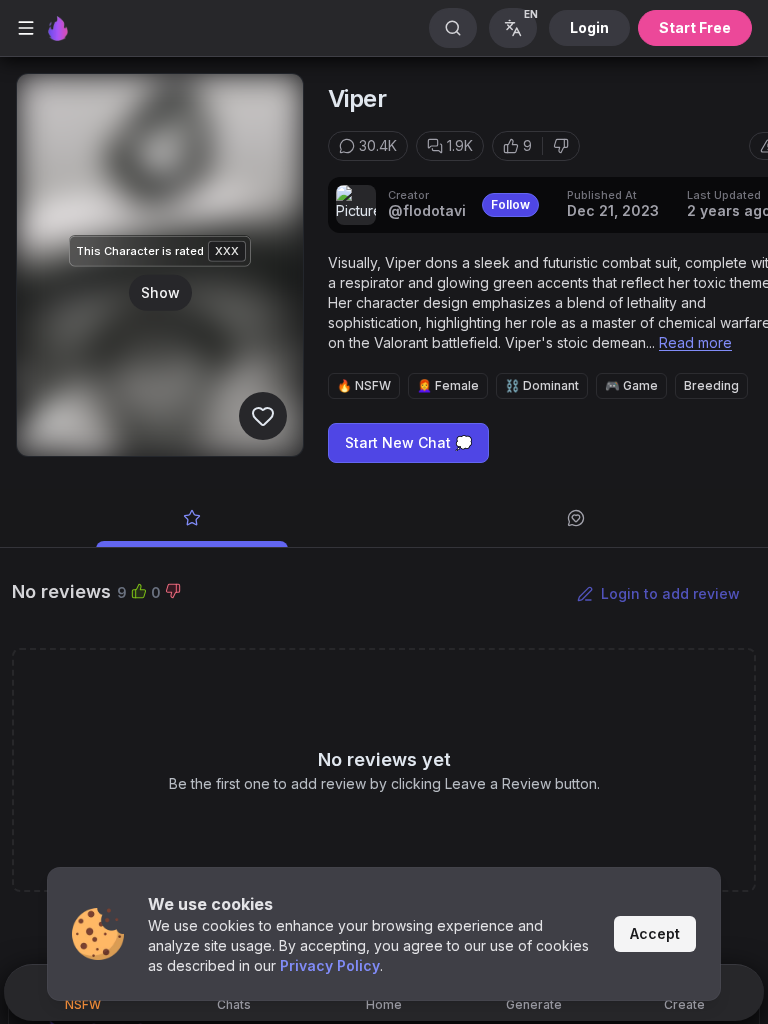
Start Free (695, 27)
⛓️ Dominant (542, 385)
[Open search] (453, 28)
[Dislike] (561, 146)
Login (589, 27)
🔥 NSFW (364, 385)
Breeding (711, 385)
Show (160, 291)
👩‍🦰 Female (448, 385)
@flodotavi (427, 210)
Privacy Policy (330, 965)
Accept (655, 933)
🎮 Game (631, 385)
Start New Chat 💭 (408, 442)
